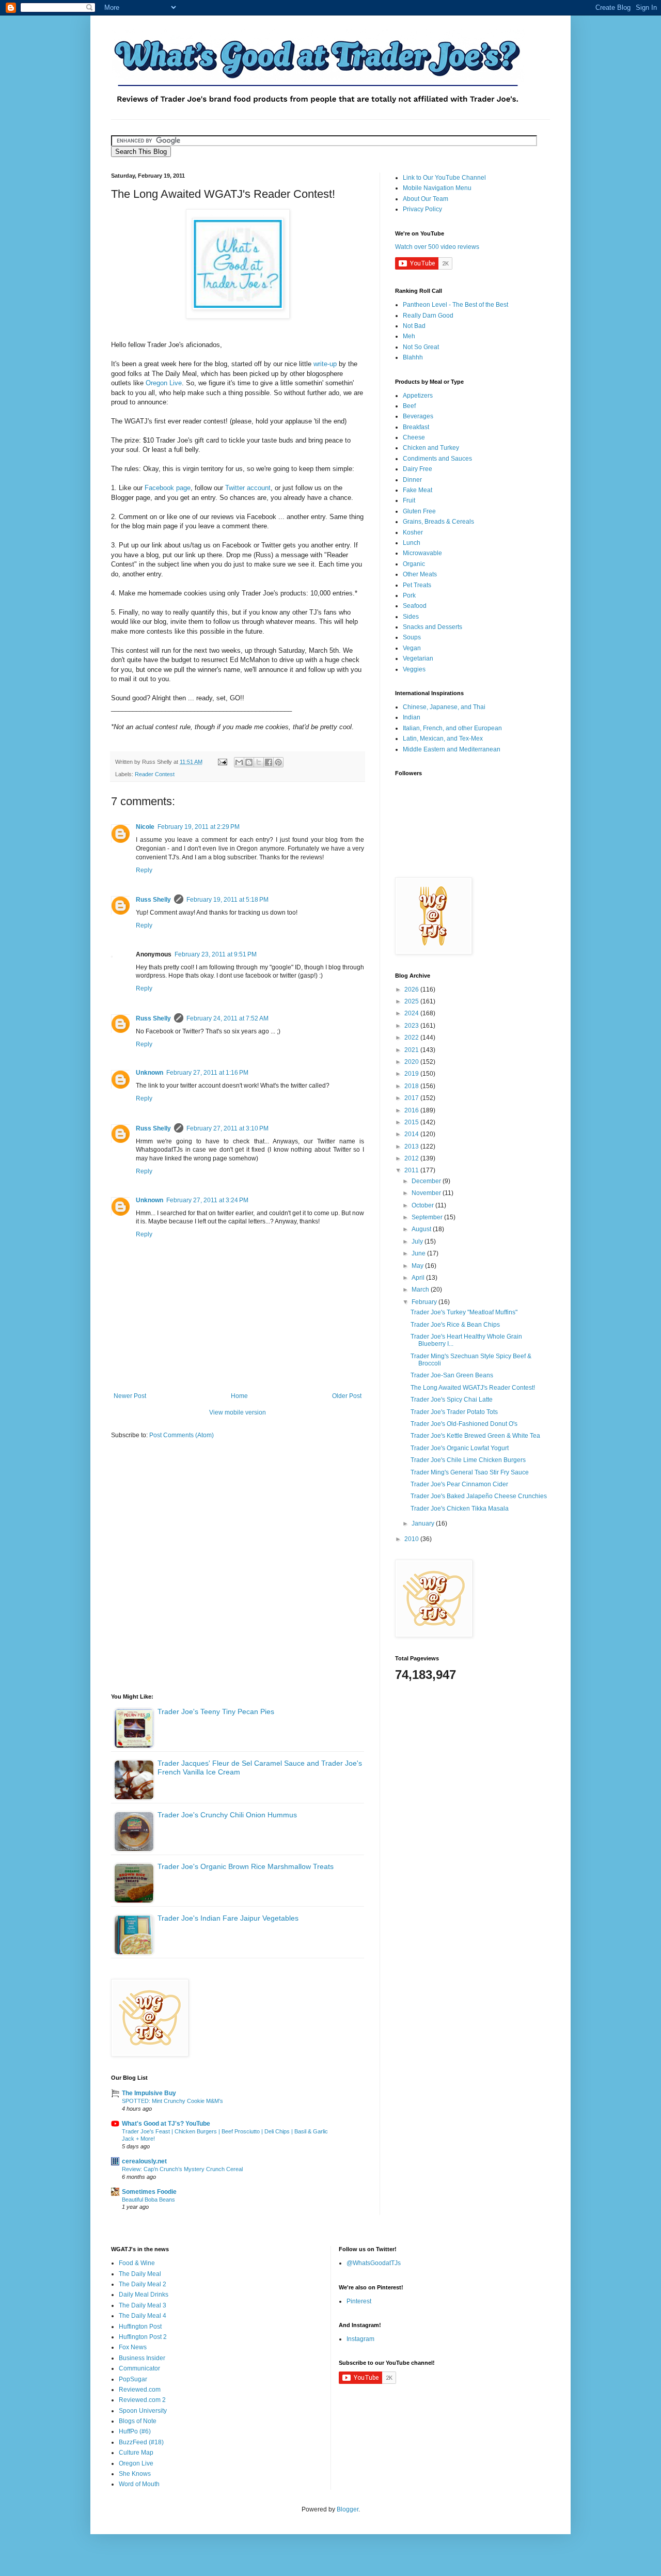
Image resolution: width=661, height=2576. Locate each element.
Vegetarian (418, 658)
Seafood (415, 606)
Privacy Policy (422, 209)
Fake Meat (418, 490)
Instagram (360, 2339)
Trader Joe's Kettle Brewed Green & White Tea (475, 1436)
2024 (412, 1013)
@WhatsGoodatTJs (374, 2263)
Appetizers (418, 396)
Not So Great (421, 347)
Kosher (413, 532)
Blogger (348, 2509)
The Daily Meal (140, 2274)
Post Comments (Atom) (182, 1435)
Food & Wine (137, 2263)
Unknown (149, 1073)
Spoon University (143, 2411)
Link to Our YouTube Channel (444, 178)
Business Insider (142, 2358)
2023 (412, 1026)
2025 (412, 1001)
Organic (414, 564)
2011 (412, 1170)
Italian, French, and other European (452, 728)
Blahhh (413, 357)
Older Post (347, 1396)
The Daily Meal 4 (143, 2316)
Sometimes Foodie (149, 2192)
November (427, 1193)
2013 (412, 1146)
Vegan (412, 648)
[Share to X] (259, 762)
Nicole (145, 827)
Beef (409, 406)
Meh (409, 336)
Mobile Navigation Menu (437, 188)
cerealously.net (144, 2161)
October (423, 1205)
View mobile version (238, 1412)
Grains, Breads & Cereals (438, 522)
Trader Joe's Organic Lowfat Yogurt (460, 1448)
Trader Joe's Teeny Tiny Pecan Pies (216, 1711)
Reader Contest (155, 774)
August (422, 1229)
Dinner (412, 480)
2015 (412, 1122)
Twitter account (248, 488)
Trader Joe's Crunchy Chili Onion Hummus (227, 1815)
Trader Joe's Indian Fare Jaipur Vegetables (228, 1918)
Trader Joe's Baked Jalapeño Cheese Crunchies (479, 1496)
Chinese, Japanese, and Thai (444, 707)
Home (239, 1396)
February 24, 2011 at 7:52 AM (227, 1018)
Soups (412, 637)
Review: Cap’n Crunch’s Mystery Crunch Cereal (182, 2169)
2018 (412, 1086)
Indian (412, 717)
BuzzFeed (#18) (141, 2442)
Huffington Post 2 (143, 2337)
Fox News (133, 2347)
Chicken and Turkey (431, 448)
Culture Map (136, 2453)
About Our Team (426, 199)
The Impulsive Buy (149, 2093)
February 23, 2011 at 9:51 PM (216, 954)
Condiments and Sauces (437, 459)
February (425, 1302)
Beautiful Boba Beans (148, 2200)
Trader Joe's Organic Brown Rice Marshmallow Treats (246, 1866)
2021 (412, 1050)
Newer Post (130, 1396)
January (424, 1523)
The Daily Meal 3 (143, 2305)
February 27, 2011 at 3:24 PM (207, 1200)
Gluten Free (419, 511)
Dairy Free (418, 469)
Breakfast (416, 427)
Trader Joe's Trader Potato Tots (454, 1412)
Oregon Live (164, 383)
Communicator (139, 2368)
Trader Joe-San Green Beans (452, 1375)
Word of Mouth (139, 2484)
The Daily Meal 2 (143, 2284)
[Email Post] (222, 762)
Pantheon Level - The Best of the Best (455, 305)
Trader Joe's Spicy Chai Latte (452, 1400)
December (427, 1181)
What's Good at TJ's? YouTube (166, 2124)
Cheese (414, 437)
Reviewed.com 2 (142, 2400)
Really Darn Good (428, 316)
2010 (412, 1539)
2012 (412, 1158)
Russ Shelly (153, 900)
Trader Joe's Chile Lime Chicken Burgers (468, 1460)
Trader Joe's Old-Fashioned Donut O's (464, 1424)
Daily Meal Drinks (144, 2295)
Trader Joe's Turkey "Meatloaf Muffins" (464, 1312)
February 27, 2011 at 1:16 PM (207, 1073)
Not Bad (414, 326)
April (419, 1278)
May (418, 1266)
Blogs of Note (138, 2421)
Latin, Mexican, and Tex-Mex (443, 739)
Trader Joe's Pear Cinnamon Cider (459, 1484)
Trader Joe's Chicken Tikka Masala (460, 1509)
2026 (412, 989)
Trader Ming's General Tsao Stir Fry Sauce (470, 1472)
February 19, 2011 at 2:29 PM (199, 827)
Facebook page (168, 488)
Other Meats (420, 574)
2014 (412, 1134)
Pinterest (359, 2301)
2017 (412, 1098)
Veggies (414, 669)
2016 (412, 1110)
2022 (412, 1038)
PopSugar (133, 2379)
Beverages (418, 416)
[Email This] (239, 762)
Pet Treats (417, 585)
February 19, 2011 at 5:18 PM (227, 900)
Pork (409, 595)
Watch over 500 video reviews (437, 247)
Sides (411, 617)
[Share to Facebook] (269, 762)
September (428, 1217)
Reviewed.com (140, 2390)
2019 (412, 1074)
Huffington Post (140, 2327)
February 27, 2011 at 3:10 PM (227, 1128)
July (418, 1242)
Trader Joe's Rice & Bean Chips (455, 1325)
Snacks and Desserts (432, 627)
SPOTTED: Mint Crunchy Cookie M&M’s (172, 2101)
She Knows (135, 2474)
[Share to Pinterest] (278, 762)
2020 (412, 1062)
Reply (144, 870)
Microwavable (422, 553)
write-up (326, 364)
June (419, 1253)
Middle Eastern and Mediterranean (452, 749)
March (421, 1290)
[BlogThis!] (249, 762)
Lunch (412, 543)
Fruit (409, 500)
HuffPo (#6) (135, 2431)
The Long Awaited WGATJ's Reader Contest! (473, 1388)
